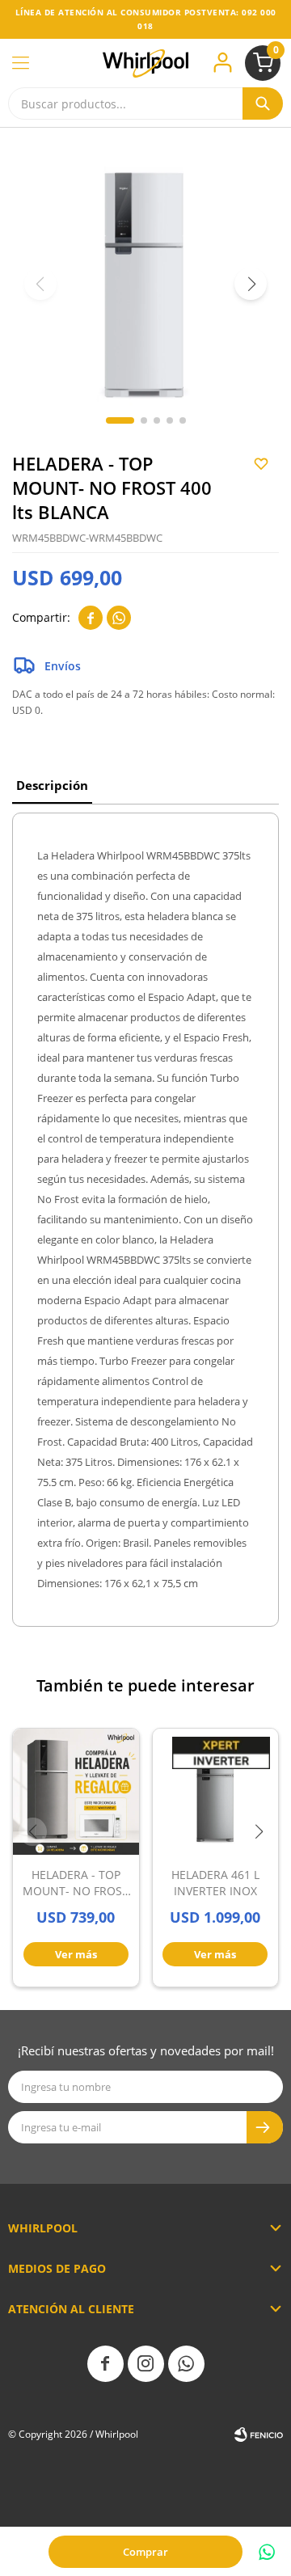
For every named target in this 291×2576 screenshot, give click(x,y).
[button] (263, 103)
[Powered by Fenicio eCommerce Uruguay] (259, 2435)
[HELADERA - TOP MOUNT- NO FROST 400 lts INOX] (76, 1792)
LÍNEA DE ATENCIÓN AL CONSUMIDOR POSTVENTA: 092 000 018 (146, 19)
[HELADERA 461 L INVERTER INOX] (216, 1792)
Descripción (52, 785)
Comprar (145, 2552)
